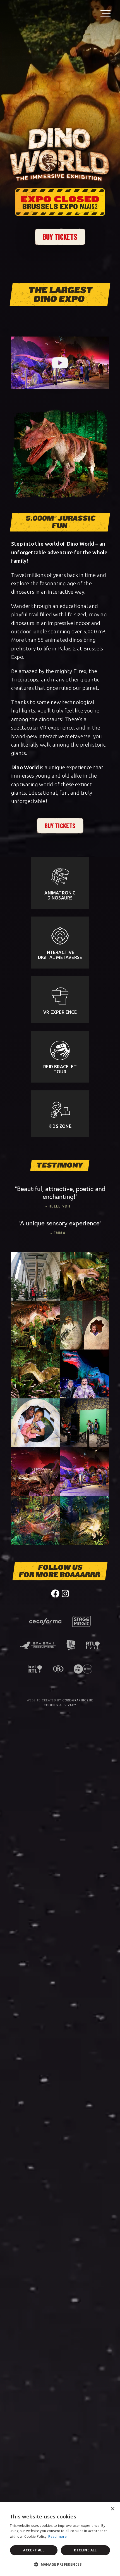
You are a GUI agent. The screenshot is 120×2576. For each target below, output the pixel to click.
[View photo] (36, 1276)
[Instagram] (65, 1593)
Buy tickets (60, 237)
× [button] (112, 2509)
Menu (105, 13)
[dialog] (60, 2539)
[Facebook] (55, 1593)
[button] (60, 2565)
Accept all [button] (34, 2550)
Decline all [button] (85, 2550)
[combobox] (100, 2509)
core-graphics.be (78, 1700)
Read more (57, 2536)
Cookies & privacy (60, 1705)
